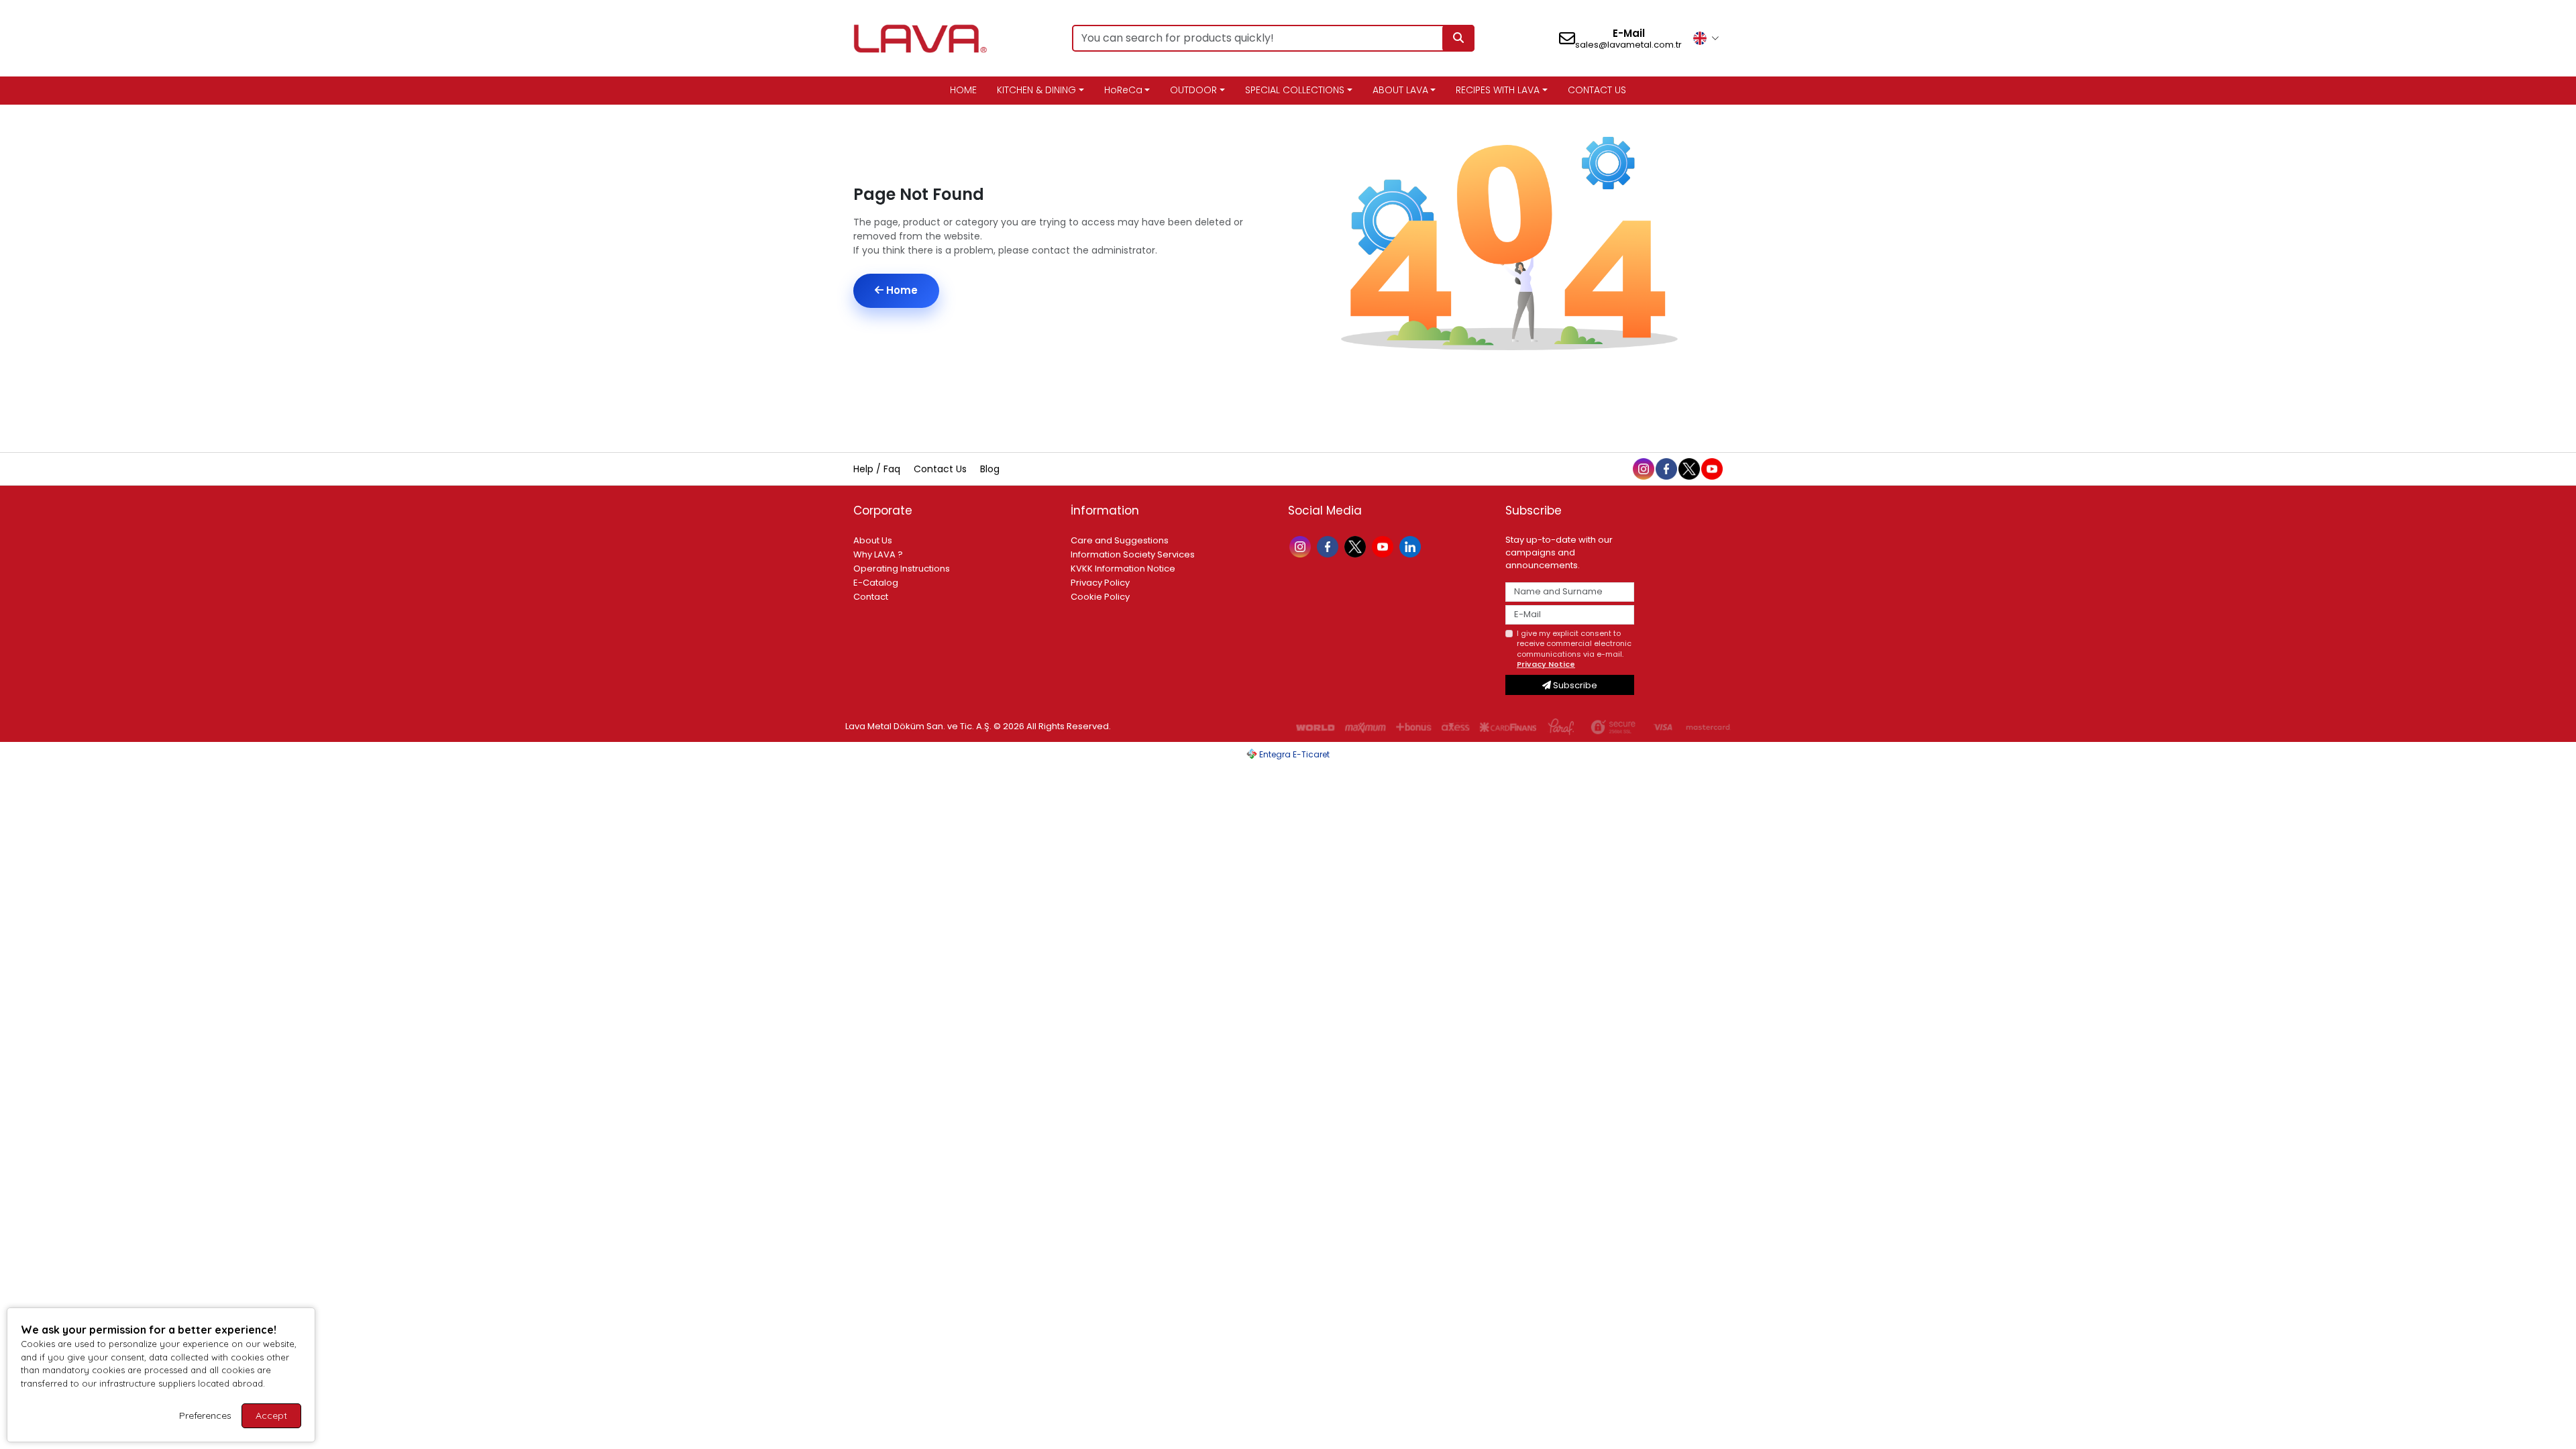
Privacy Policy (1100, 583)
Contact (871, 597)
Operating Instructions (902, 569)
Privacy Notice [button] (1546, 664)
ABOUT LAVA (1400, 90)
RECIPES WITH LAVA (1498, 90)
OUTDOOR (1193, 90)
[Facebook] (1329, 546)
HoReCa (1123, 90)
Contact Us (942, 469)
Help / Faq (878, 469)
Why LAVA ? (878, 554)
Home (901, 290)
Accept (271, 1415)
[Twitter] (1357, 546)
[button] (1706, 38)
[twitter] (1688, 468)
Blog (990, 469)
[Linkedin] (1412, 546)
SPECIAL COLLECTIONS (1295, 90)
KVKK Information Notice (1123, 569)
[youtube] (1711, 468)
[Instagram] (1302, 546)
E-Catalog (876, 583)
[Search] (1458, 38)
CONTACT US (1597, 90)
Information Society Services (1133, 554)
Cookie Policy (1100, 597)
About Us (873, 540)
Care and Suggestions (1120, 540)
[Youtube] (1384, 546)
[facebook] (1666, 468)
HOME (963, 90)
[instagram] (1643, 468)
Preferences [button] (205, 1415)
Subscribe (1574, 685)
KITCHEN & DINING (1036, 90)
